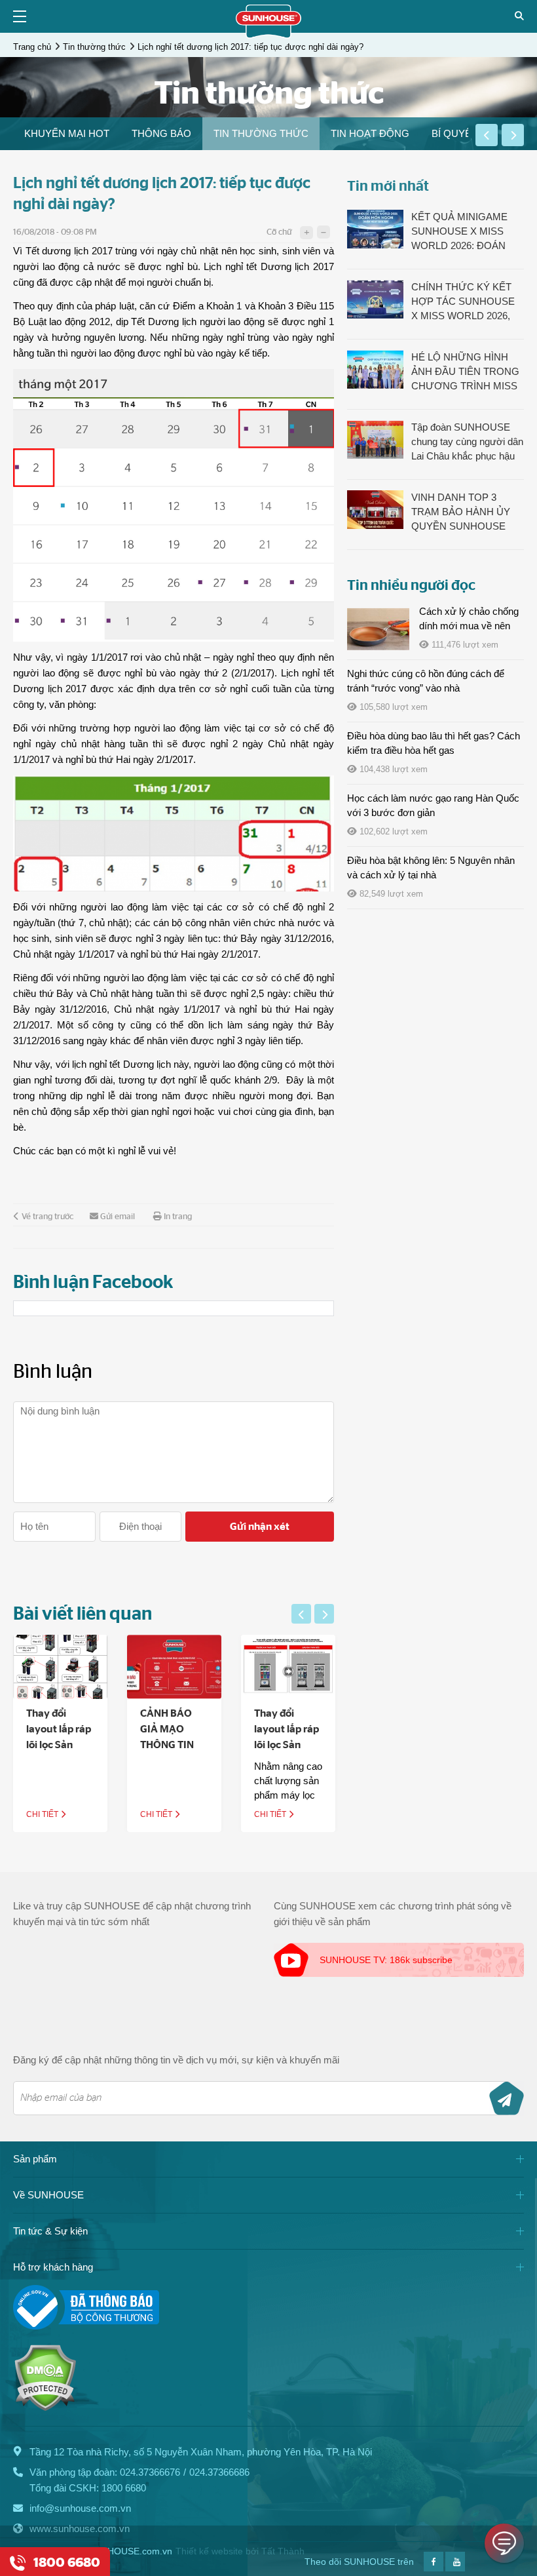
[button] (487, 135)
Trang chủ (32, 47)
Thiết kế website (209, 2551)
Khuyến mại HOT (67, 133)
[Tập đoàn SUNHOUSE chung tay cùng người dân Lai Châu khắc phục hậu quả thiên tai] (375, 439)
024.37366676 (150, 2472)
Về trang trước (47, 1217)
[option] (67, 134)
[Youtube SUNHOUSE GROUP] (455, 2568)
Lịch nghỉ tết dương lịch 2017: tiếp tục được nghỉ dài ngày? (250, 47)
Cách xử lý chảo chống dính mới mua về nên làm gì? (469, 626)
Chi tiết (43, 1814)
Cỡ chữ (279, 232)
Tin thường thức (94, 47)
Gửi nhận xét (260, 1527)
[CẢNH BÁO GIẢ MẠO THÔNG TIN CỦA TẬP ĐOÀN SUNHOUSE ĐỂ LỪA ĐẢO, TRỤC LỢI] (174, 1667)
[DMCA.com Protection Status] (45, 2408)
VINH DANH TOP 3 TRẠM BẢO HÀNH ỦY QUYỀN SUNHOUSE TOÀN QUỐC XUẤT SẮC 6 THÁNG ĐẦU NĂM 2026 (467, 513)
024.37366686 (219, 2472)
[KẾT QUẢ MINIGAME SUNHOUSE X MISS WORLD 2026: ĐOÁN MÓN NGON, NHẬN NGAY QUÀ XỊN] (375, 229)
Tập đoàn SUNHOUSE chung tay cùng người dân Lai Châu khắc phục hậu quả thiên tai (467, 442)
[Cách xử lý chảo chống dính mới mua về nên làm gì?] (378, 629)
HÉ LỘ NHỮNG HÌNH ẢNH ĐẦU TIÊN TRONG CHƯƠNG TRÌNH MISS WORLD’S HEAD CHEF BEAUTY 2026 (465, 372)
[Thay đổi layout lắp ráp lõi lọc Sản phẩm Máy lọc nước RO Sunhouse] (288, 1667)
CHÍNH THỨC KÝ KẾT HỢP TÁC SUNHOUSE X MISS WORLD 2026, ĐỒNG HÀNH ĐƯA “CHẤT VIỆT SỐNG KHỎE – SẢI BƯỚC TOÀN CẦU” (463, 302)
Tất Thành (283, 2551)
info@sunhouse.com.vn (80, 2508)
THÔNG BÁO (161, 133)
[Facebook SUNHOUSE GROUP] (434, 2568)
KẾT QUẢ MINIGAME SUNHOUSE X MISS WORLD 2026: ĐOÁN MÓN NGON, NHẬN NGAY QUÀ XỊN (459, 232)
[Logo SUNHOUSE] (268, 35)
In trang (178, 1217)
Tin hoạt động (370, 133)
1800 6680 (124, 2488)
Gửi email (118, 1217)
